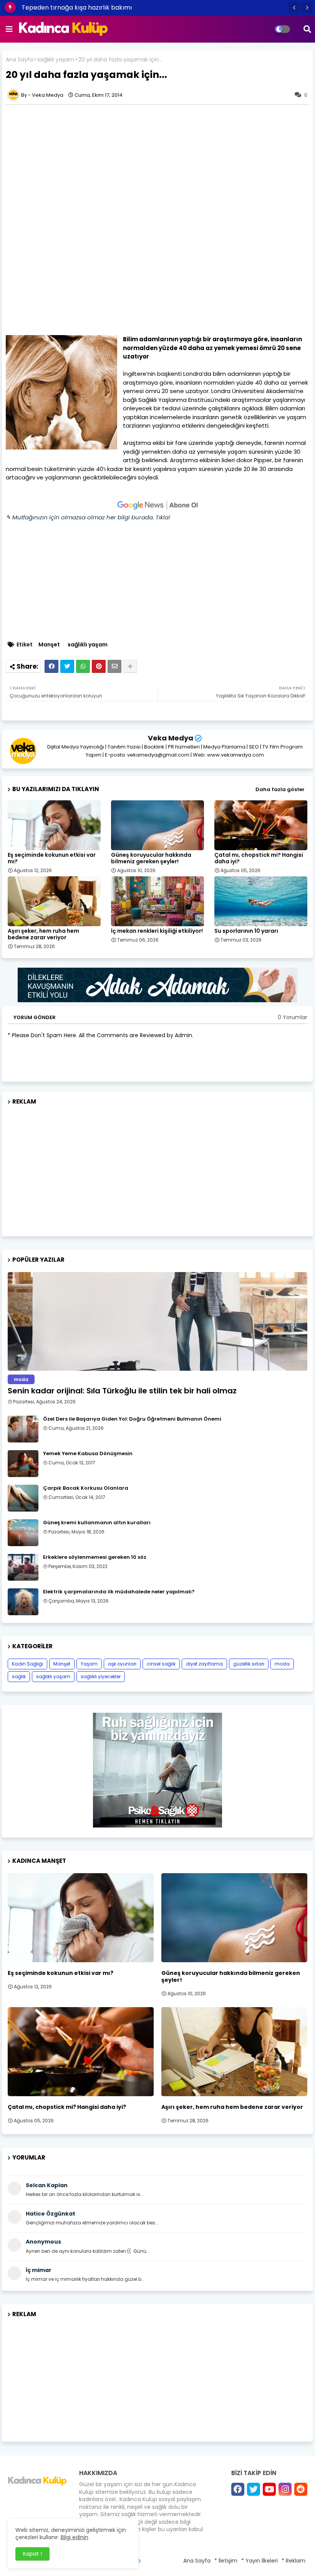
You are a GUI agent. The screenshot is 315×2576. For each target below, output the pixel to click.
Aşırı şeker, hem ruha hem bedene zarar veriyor (43, 934)
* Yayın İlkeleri (259, 2561)
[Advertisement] (157, 162)
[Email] (114, 666)
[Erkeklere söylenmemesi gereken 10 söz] (23, 1567)
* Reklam (293, 2561)
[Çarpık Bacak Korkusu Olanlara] (23, 1498)
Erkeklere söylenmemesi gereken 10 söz (95, 1557)
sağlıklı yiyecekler (101, 1676)
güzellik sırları (249, 1664)
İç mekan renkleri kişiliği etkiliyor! (157, 931)
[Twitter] (67, 666)
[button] (294, 8)
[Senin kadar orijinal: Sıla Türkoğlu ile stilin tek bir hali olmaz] (157, 1321)
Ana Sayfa (19, 60)
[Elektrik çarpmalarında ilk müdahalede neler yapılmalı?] (23, 1602)
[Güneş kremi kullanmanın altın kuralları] (23, 1533)
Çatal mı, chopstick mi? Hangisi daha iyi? (259, 858)
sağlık (19, 1676)
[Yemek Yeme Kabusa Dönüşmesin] (23, 1464)
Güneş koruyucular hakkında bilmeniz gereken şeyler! (151, 858)
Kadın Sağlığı (27, 1664)
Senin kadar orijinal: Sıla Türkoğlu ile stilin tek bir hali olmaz (122, 1391)
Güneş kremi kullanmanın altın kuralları (97, 1523)
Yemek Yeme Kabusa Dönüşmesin (88, 1454)
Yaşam (89, 1664)
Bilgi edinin (75, 2537)
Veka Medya (171, 738)
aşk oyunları (122, 1664)
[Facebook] (51, 666)
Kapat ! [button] (32, 2554)
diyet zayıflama (204, 1664)
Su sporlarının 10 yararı (246, 931)
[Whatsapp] (83, 666)
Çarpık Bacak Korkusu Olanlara (86, 1488)
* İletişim (226, 2561)
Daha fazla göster (280, 789)
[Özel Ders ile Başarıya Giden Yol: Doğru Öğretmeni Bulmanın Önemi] (23, 1429)
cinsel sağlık (161, 1664)
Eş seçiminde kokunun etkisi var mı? (52, 858)
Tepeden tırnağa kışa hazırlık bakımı (77, 7)
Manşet (49, 645)
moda (282, 1664)
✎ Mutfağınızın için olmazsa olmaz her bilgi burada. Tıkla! (88, 517)
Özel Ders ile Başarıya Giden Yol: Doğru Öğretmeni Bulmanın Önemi (132, 1419)
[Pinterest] (99, 666)
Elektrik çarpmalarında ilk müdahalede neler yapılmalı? (119, 1592)
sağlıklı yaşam (56, 60)
